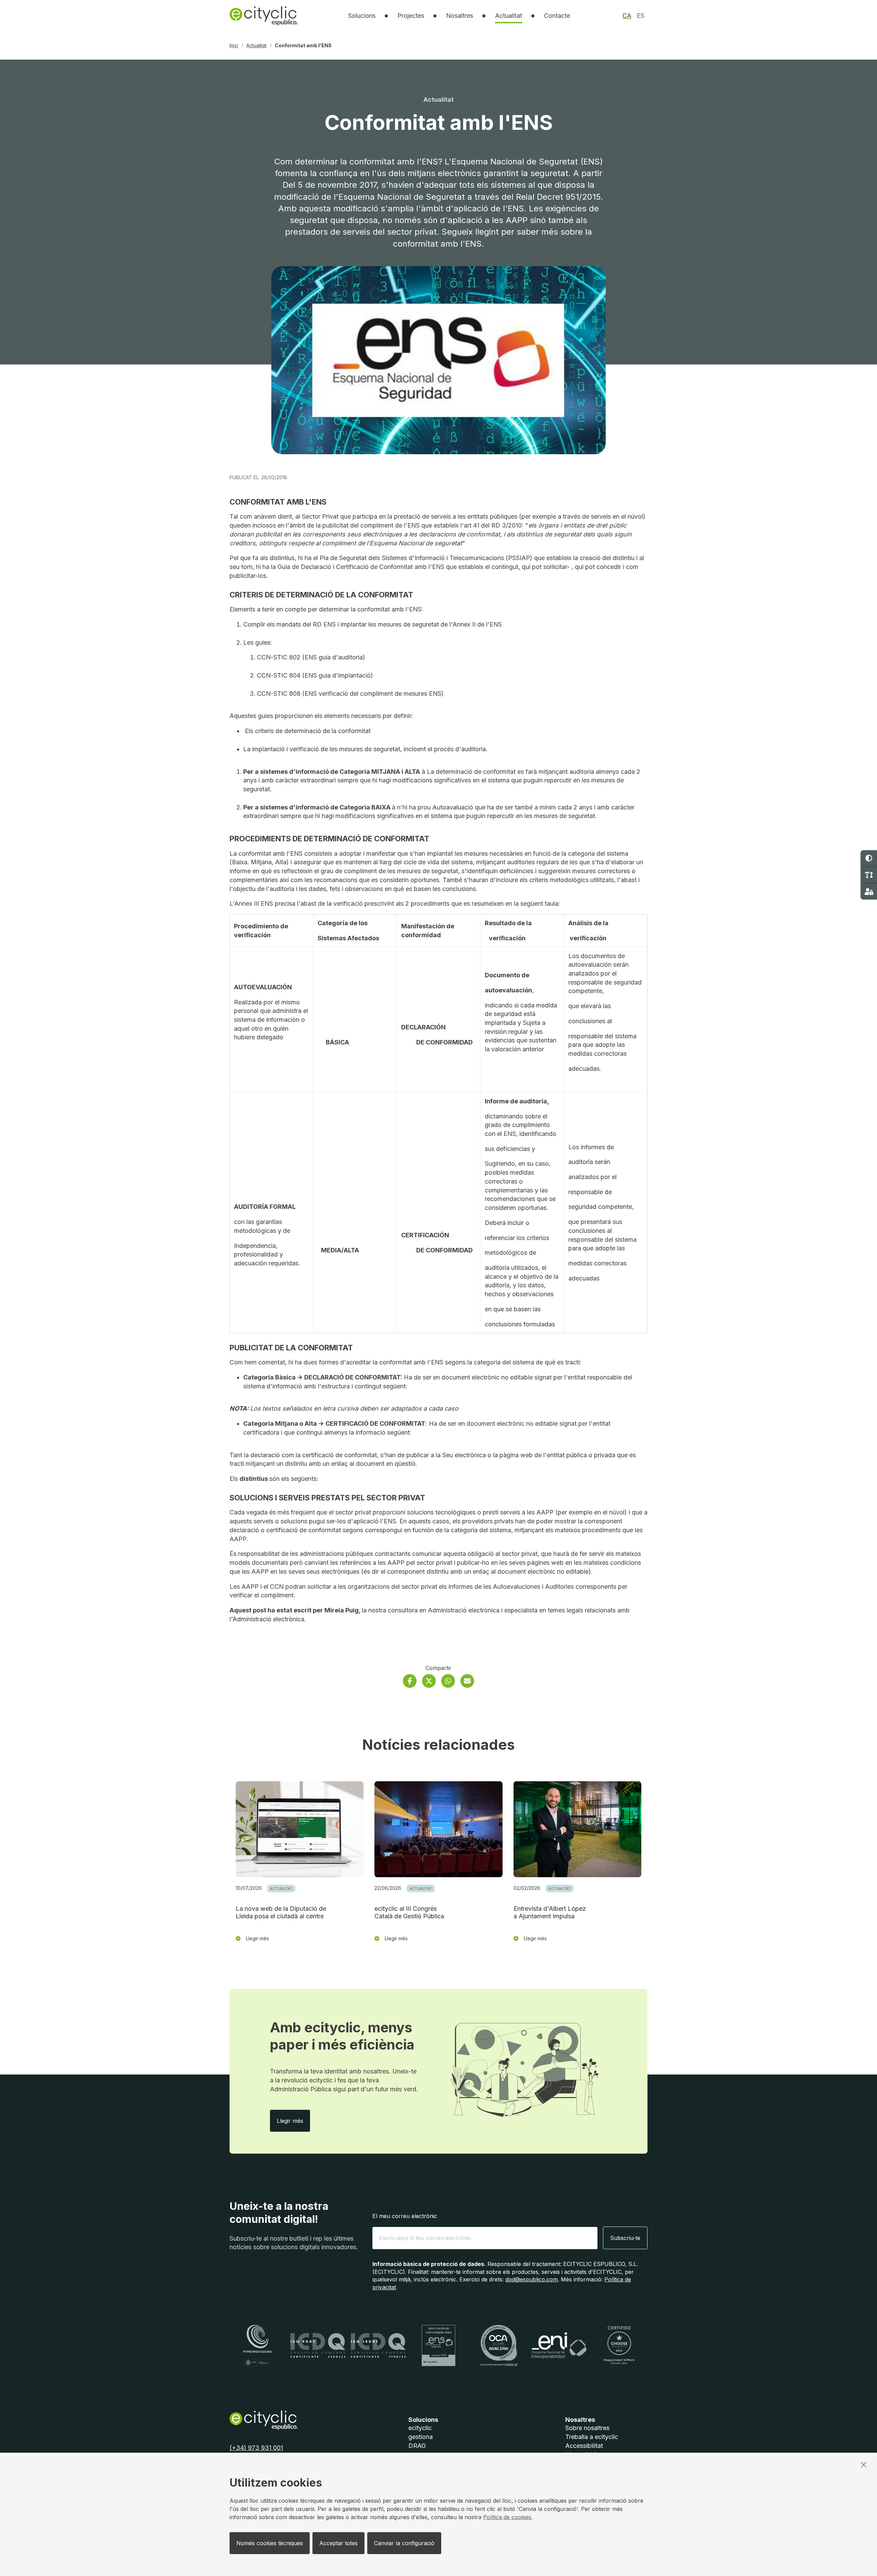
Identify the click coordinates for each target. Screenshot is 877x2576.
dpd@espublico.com (532, 2279)
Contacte (557, 16)
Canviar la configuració (404, 2543)
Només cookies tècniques (270, 2543)
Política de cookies (507, 2517)
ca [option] (627, 16)
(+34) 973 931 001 (256, 2448)
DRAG (417, 2446)
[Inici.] (264, 16)
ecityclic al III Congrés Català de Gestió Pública (409, 1912)
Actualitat (509, 16)
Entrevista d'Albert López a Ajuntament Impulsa (550, 1912)
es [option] (641, 16)
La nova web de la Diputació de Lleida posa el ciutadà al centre (281, 1912)
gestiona (421, 2437)
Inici (234, 46)
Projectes (411, 16)
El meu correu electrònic (405, 2216)
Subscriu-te (625, 2238)
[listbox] (362, 16)
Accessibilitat (584, 2446)
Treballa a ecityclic (592, 2437)
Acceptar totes (338, 2543)
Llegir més (293, 2121)
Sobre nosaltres (587, 2428)
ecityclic (420, 2428)
